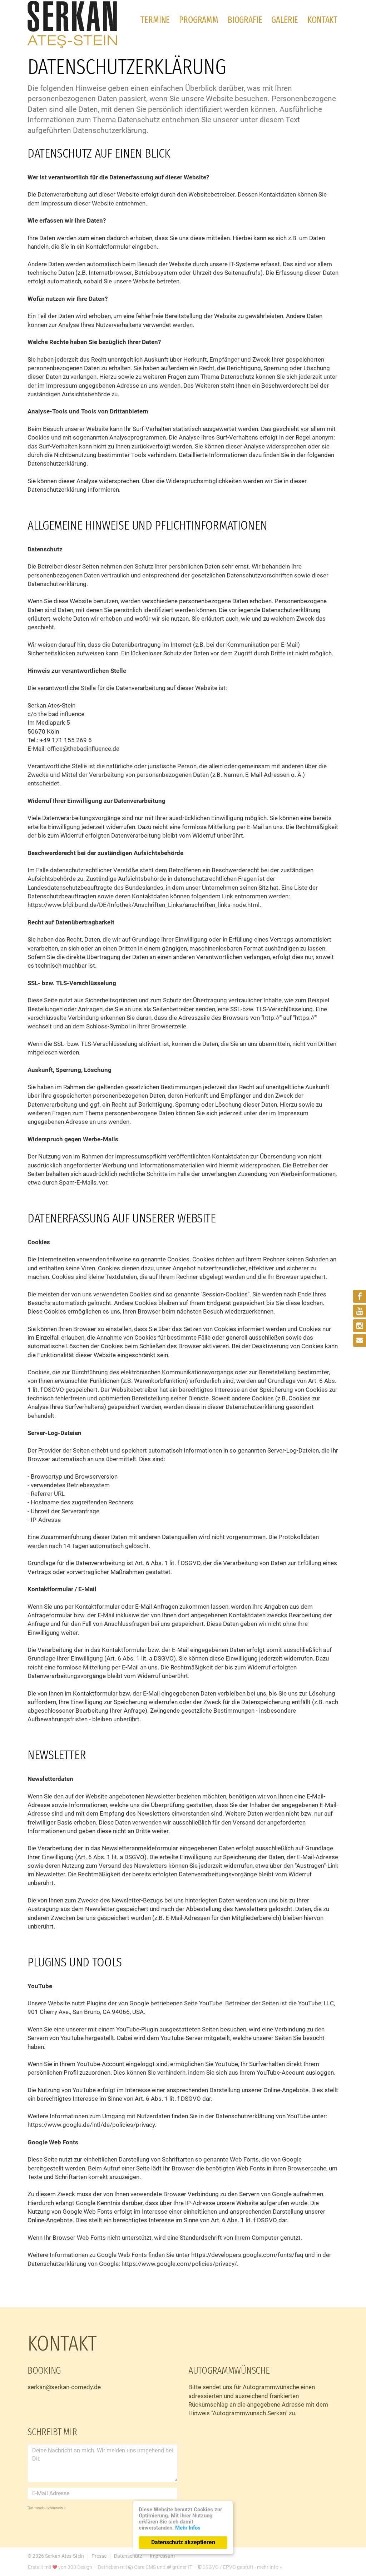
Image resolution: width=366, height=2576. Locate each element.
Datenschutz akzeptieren (183, 2542)
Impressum (162, 2556)
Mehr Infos (188, 2528)
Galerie (285, 20)
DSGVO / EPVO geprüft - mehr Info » (242, 2567)
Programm (199, 20)
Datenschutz (128, 2556)
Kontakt (322, 20)
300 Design (80, 2567)
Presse (99, 2556)
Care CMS (144, 2567)
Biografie (245, 20)
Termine (155, 20)
